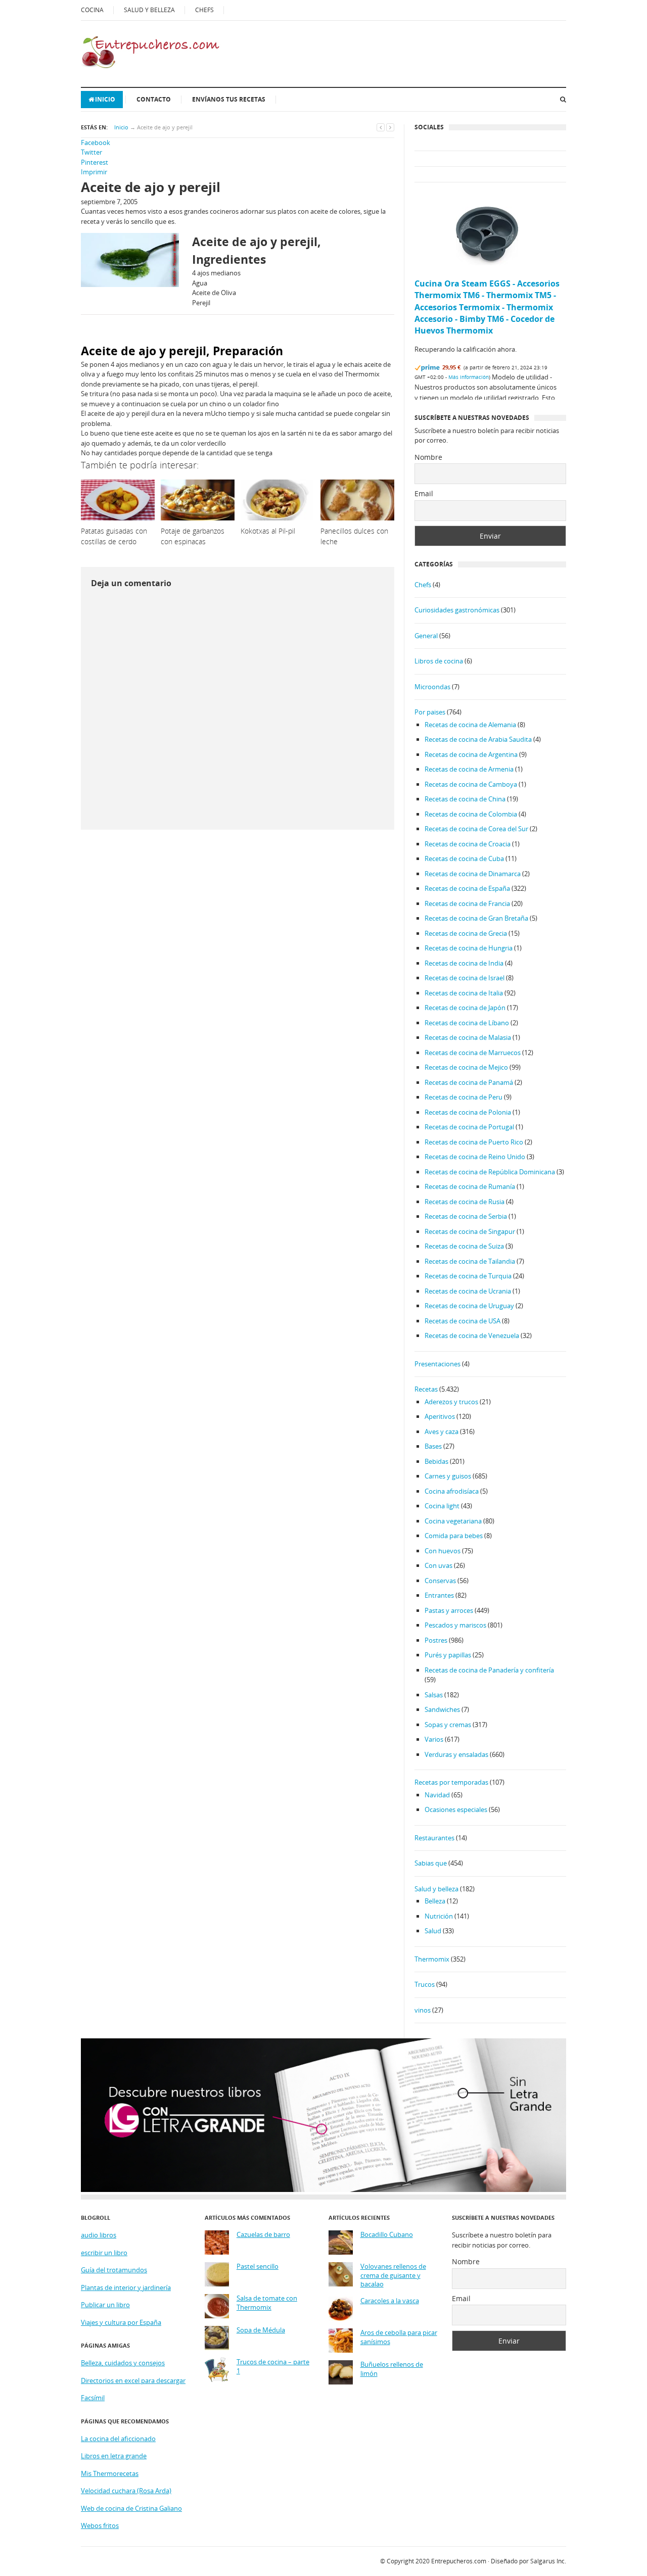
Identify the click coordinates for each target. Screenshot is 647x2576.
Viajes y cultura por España (121, 2322)
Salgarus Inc (547, 2561)
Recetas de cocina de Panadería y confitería (489, 1670)
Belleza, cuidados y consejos (123, 2363)
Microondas (432, 687)
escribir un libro (104, 2253)
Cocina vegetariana (453, 1521)
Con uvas (438, 1565)
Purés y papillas (448, 1655)
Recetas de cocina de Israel (465, 978)
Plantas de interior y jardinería (126, 2287)
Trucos (425, 1984)
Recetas (426, 1389)
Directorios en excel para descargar (133, 2380)
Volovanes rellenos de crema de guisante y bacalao (393, 2275)
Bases (433, 1446)
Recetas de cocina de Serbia (466, 1216)
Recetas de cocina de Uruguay (469, 1306)
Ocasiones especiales (456, 1809)
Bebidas (436, 1461)
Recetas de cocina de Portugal (469, 1127)
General (426, 636)
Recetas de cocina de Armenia (469, 769)
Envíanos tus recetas (229, 99)
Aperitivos (440, 1416)
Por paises (430, 712)
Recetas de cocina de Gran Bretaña (476, 918)
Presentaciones (437, 1364)
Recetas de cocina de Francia (467, 903)
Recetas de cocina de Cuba (464, 858)
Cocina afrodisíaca (452, 1491)
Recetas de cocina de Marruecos (473, 1053)
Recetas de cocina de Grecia (466, 933)
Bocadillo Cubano (387, 2235)
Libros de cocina (439, 661)
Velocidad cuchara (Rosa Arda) (126, 2491)
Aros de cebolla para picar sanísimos (399, 2337)
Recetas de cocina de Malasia (468, 1037)
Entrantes (439, 1595)
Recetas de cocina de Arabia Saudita (478, 739)
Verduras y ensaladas (456, 1754)
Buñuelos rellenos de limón (392, 2369)
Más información (469, 377)
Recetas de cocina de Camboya (471, 784)
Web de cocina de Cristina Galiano (131, 2508)
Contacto (154, 99)
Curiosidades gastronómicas (457, 610)
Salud (433, 1931)
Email (424, 493)
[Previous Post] (381, 127)
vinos (423, 2010)
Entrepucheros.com (459, 2561)
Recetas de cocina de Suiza (464, 1246)
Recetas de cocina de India (464, 963)
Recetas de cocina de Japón (465, 1008)
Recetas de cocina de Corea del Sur (476, 829)
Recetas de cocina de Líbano (467, 1023)
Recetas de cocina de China (465, 799)
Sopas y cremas (448, 1725)
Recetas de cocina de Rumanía (470, 1186)
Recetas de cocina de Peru (464, 1097)
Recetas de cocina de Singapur (470, 1231)
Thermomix (432, 1959)
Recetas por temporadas (451, 1782)
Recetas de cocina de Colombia (471, 814)
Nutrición (439, 1916)
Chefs (423, 585)
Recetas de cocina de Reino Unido (475, 1157)
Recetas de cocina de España (467, 888)
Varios (434, 1739)
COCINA (92, 10)
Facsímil (93, 2398)
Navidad (437, 1795)
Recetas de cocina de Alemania (470, 725)
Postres (436, 1640)
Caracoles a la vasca (390, 2301)
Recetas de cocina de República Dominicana (490, 1172)
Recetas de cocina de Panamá (469, 1082)
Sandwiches (442, 1709)
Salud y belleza (436, 1889)
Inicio (105, 99)
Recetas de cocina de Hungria (469, 948)
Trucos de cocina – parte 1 (273, 2367)
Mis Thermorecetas (110, 2473)
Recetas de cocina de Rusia (465, 1202)
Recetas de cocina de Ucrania (468, 1291)
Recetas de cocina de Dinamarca (473, 874)
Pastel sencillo (258, 2267)
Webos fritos (100, 2525)
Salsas (434, 1695)
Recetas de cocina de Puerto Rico (474, 1142)
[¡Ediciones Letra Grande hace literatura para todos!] (323, 2189)
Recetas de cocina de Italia (464, 993)
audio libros (99, 2235)
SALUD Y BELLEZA (149, 10)
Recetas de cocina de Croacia (468, 844)
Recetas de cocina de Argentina (471, 754)
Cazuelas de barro (263, 2235)
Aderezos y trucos (451, 1402)
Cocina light (442, 1506)
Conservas (440, 1581)
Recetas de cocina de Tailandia (470, 1261)
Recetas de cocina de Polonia (468, 1112)
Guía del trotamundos (114, 2270)
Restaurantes (434, 1838)
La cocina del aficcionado (118, 2439)
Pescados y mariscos (455, 1625)
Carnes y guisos (448, 1476)
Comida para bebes (454, 1536)
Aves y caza (442, 1432)
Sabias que (431, 1863)
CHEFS (204, 10)
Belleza (435, 1901)
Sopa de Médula (261, 2330)
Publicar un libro (105, 2305)
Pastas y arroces (449, 1610)
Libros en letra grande (114, 2456)
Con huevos (443, 1551)
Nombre (428, 457)
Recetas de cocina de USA (463, 1321)
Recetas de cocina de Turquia (468, 1276)
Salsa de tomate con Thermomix (267, 2303)
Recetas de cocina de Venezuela (472, 1335)
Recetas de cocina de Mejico (466, 1067)
